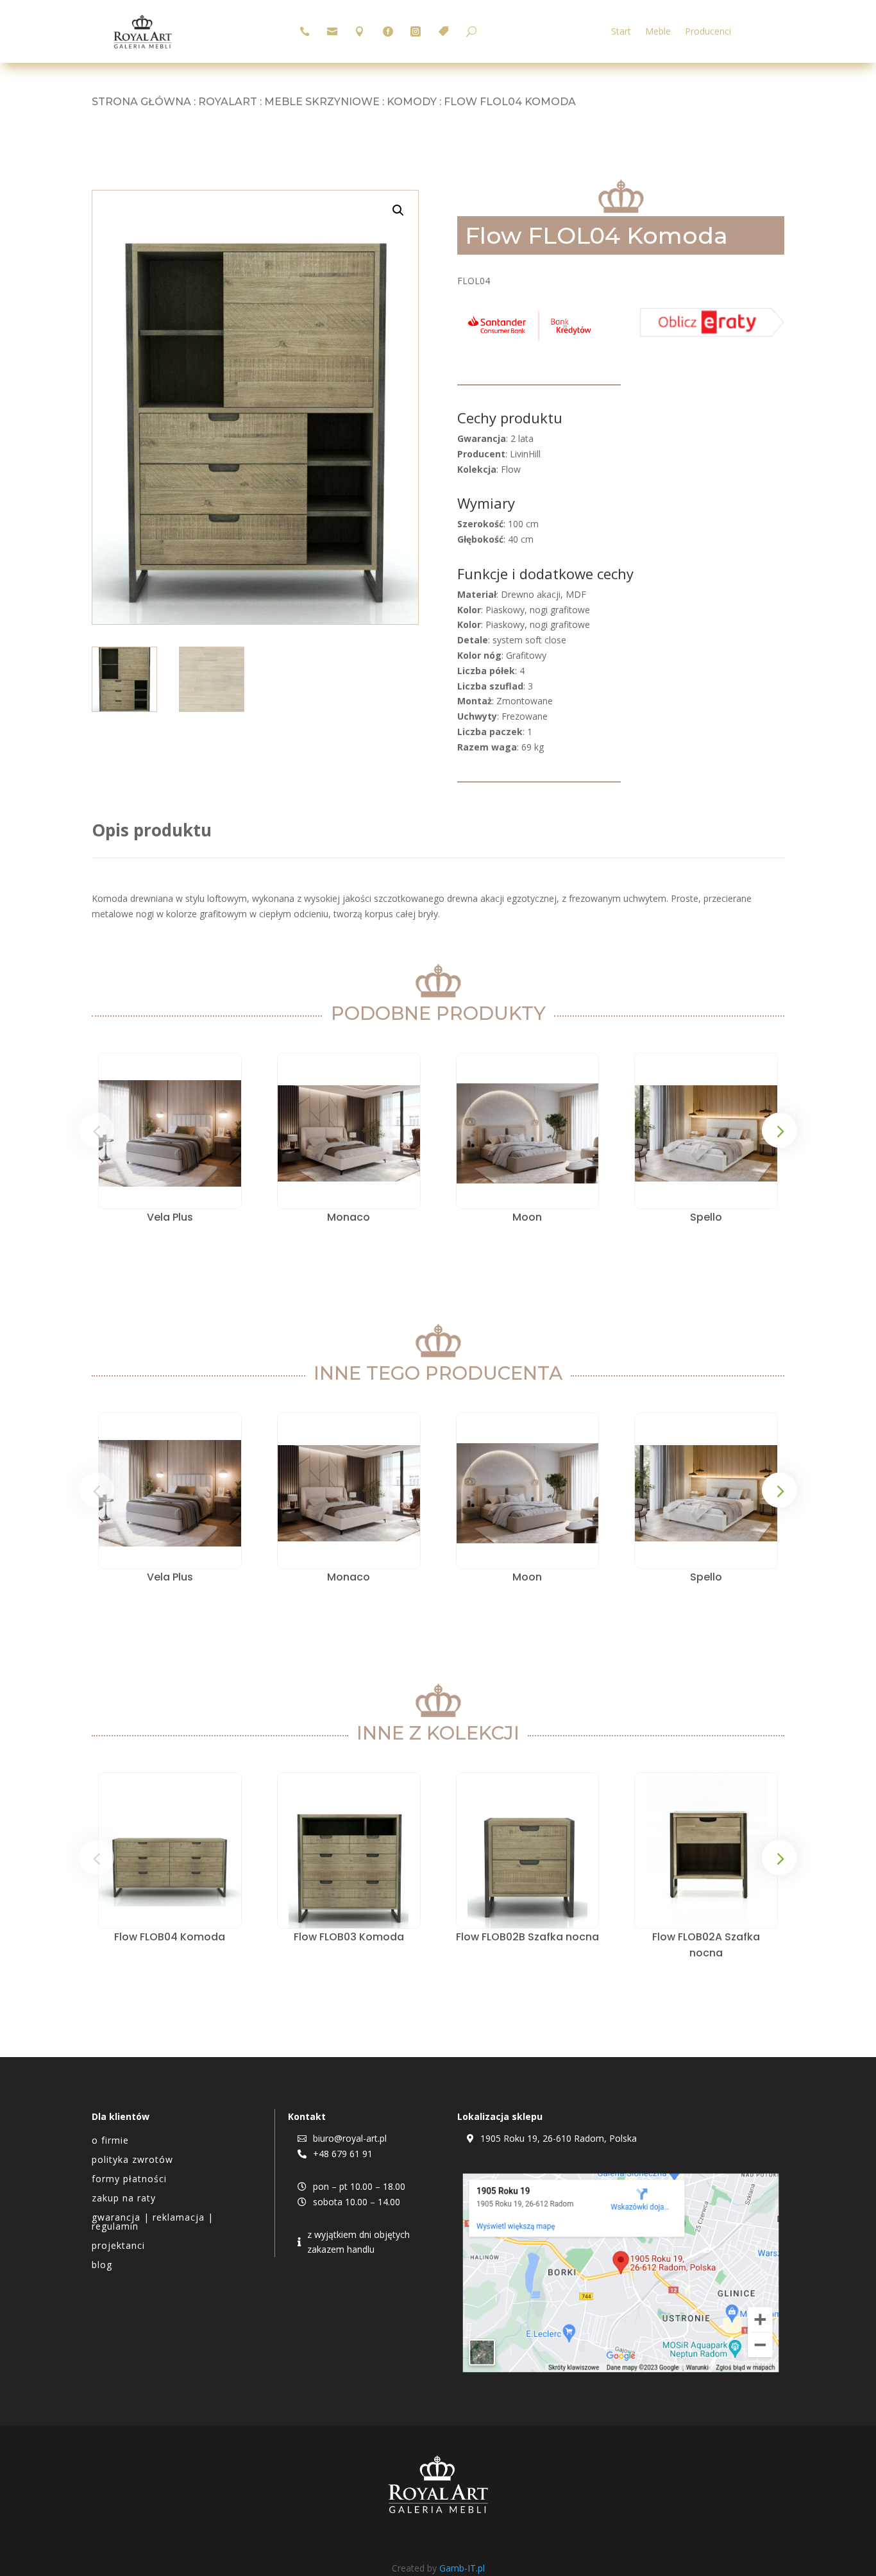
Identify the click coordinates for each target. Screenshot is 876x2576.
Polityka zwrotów (132, 2160)
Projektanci (118, 2246)
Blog (102, 2266)
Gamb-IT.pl (462, 2568)
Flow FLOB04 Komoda (170, 1937)
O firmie (110, 2141)
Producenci (708, 32)
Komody (412, 102)
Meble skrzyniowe (322, 102)
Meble (658, 32)
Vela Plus (170, 1217)
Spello (706, 1217)
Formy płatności (129, 2180)
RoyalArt (228, 102)
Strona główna (141, 102)
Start (621, 32)
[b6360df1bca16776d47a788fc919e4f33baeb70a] (712, 333)
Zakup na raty (124, 2199)
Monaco (349, 1217)
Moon (527, 1217)
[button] (398, 210)
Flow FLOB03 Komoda (349, 1937)
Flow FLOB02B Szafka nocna (527, 1937)
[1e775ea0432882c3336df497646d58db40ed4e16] (529, 340)
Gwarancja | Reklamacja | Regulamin (153, 2223)
